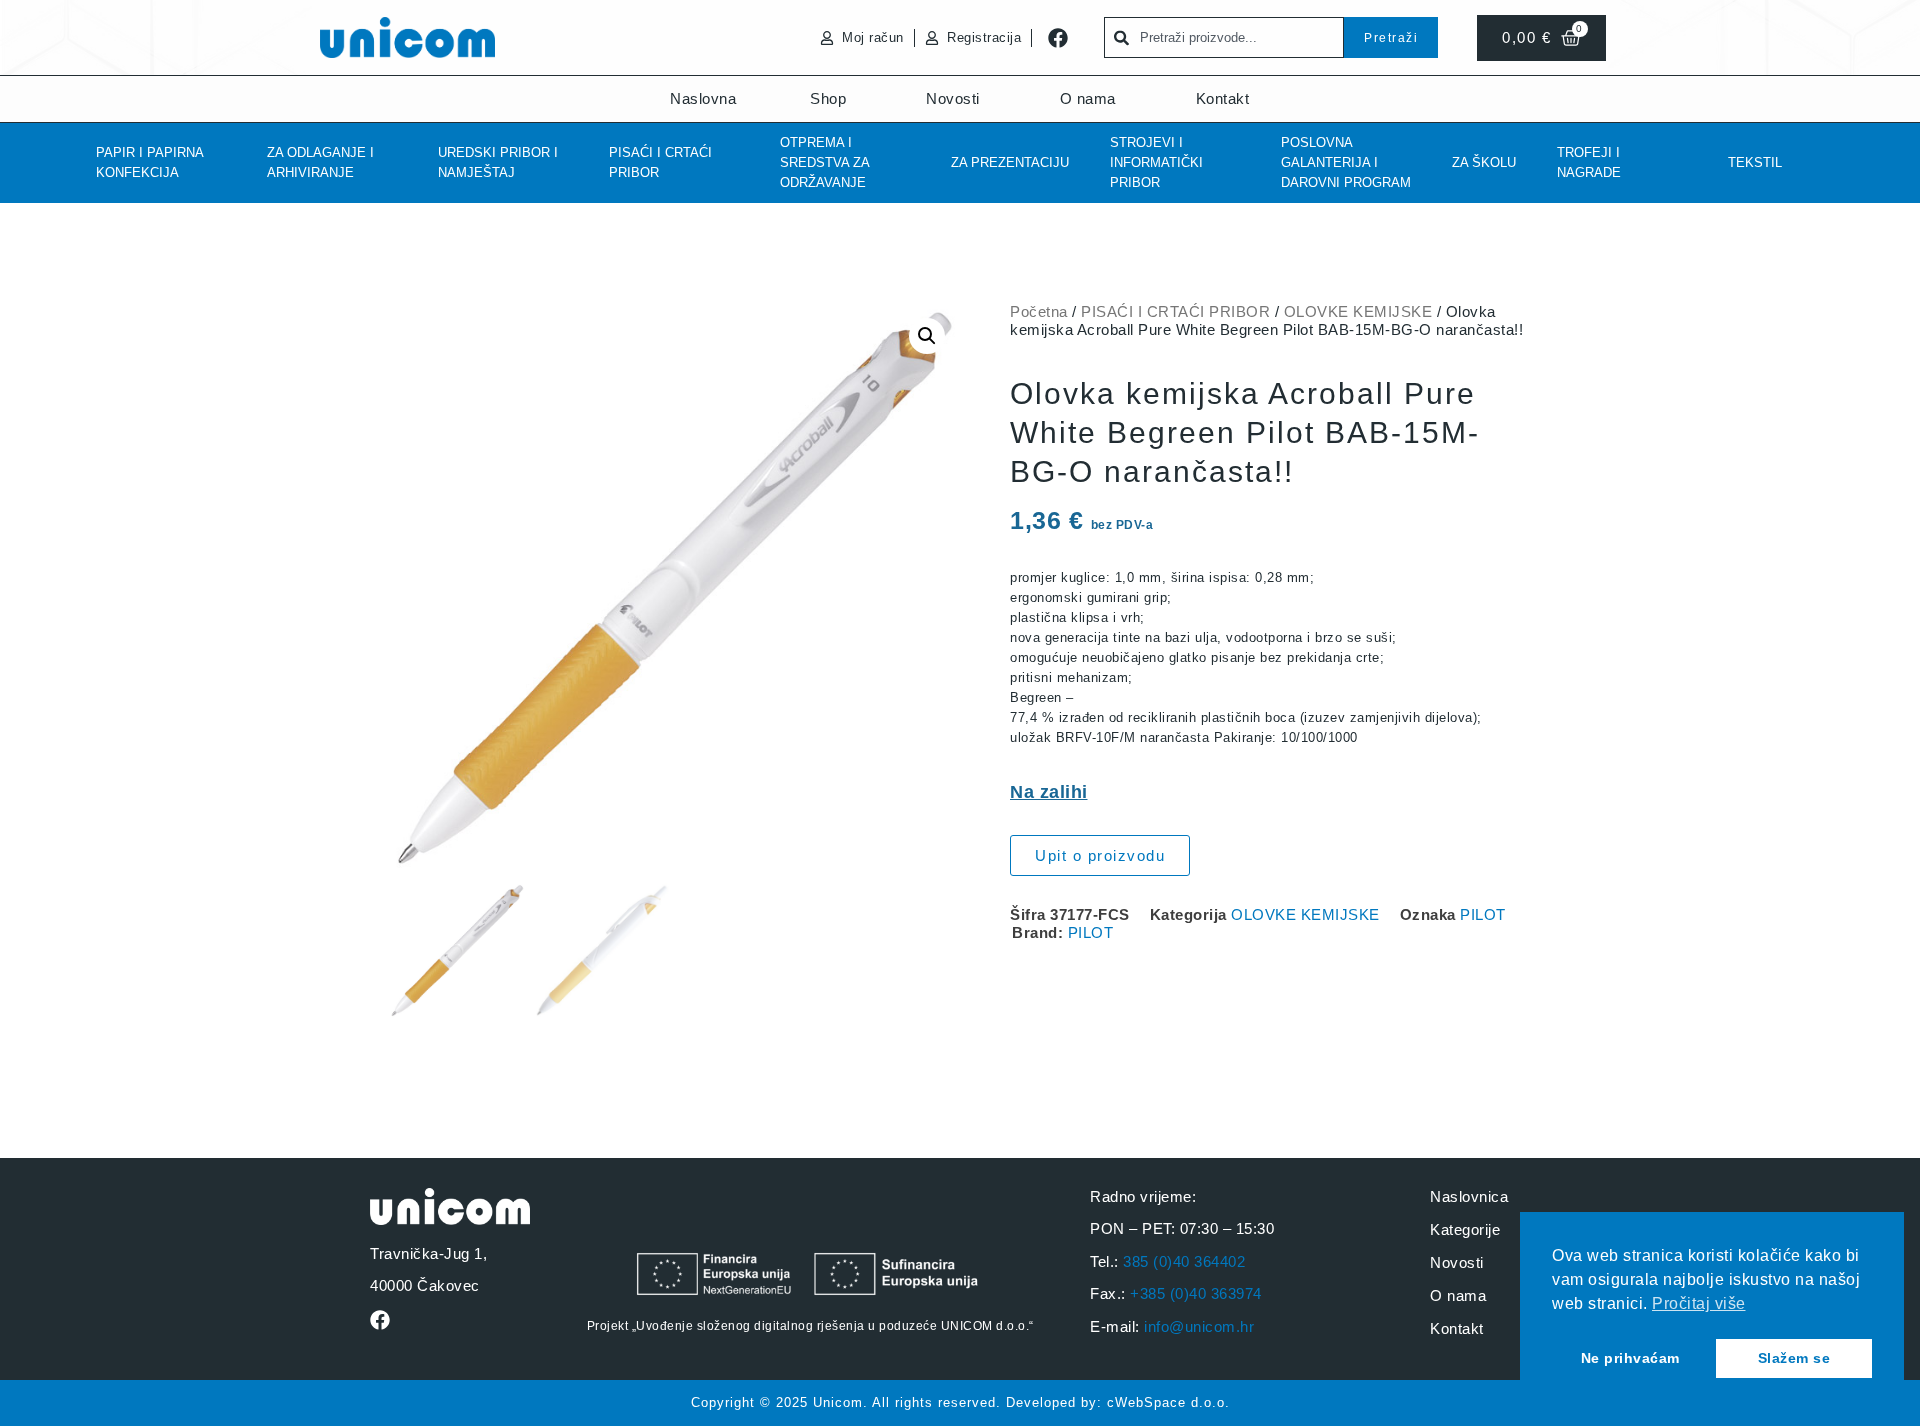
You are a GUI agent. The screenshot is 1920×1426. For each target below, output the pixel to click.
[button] (927, 336)
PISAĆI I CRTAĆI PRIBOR (660, 162)
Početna (1039, 311)
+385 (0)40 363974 (1196, 1293)
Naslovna (703, 98)
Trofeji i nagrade (1589, 162)
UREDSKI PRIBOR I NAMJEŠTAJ (498, 162)
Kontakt (1223, 98)
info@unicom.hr (1199, 1326)
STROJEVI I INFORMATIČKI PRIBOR (1156, 162)
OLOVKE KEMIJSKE (1358, 311)
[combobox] (1224, 37)
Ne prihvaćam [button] (1630, 1358)
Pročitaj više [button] (1699, 1303)
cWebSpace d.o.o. (1168, 1402)
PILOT (1483, 914)
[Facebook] (1058, 38)
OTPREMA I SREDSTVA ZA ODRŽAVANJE (824, 162)
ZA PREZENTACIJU (1010, 162)
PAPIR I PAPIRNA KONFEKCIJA (149, 162)
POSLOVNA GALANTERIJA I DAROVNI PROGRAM (1346, 162)
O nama (1088, 98)
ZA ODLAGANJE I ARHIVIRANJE (320, 162)
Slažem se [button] (1794, 1358)
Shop (828, 98)
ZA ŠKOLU (1484, 162)
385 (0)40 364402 (1184, 1261)
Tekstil (1755, 162)
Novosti (953, 98)
